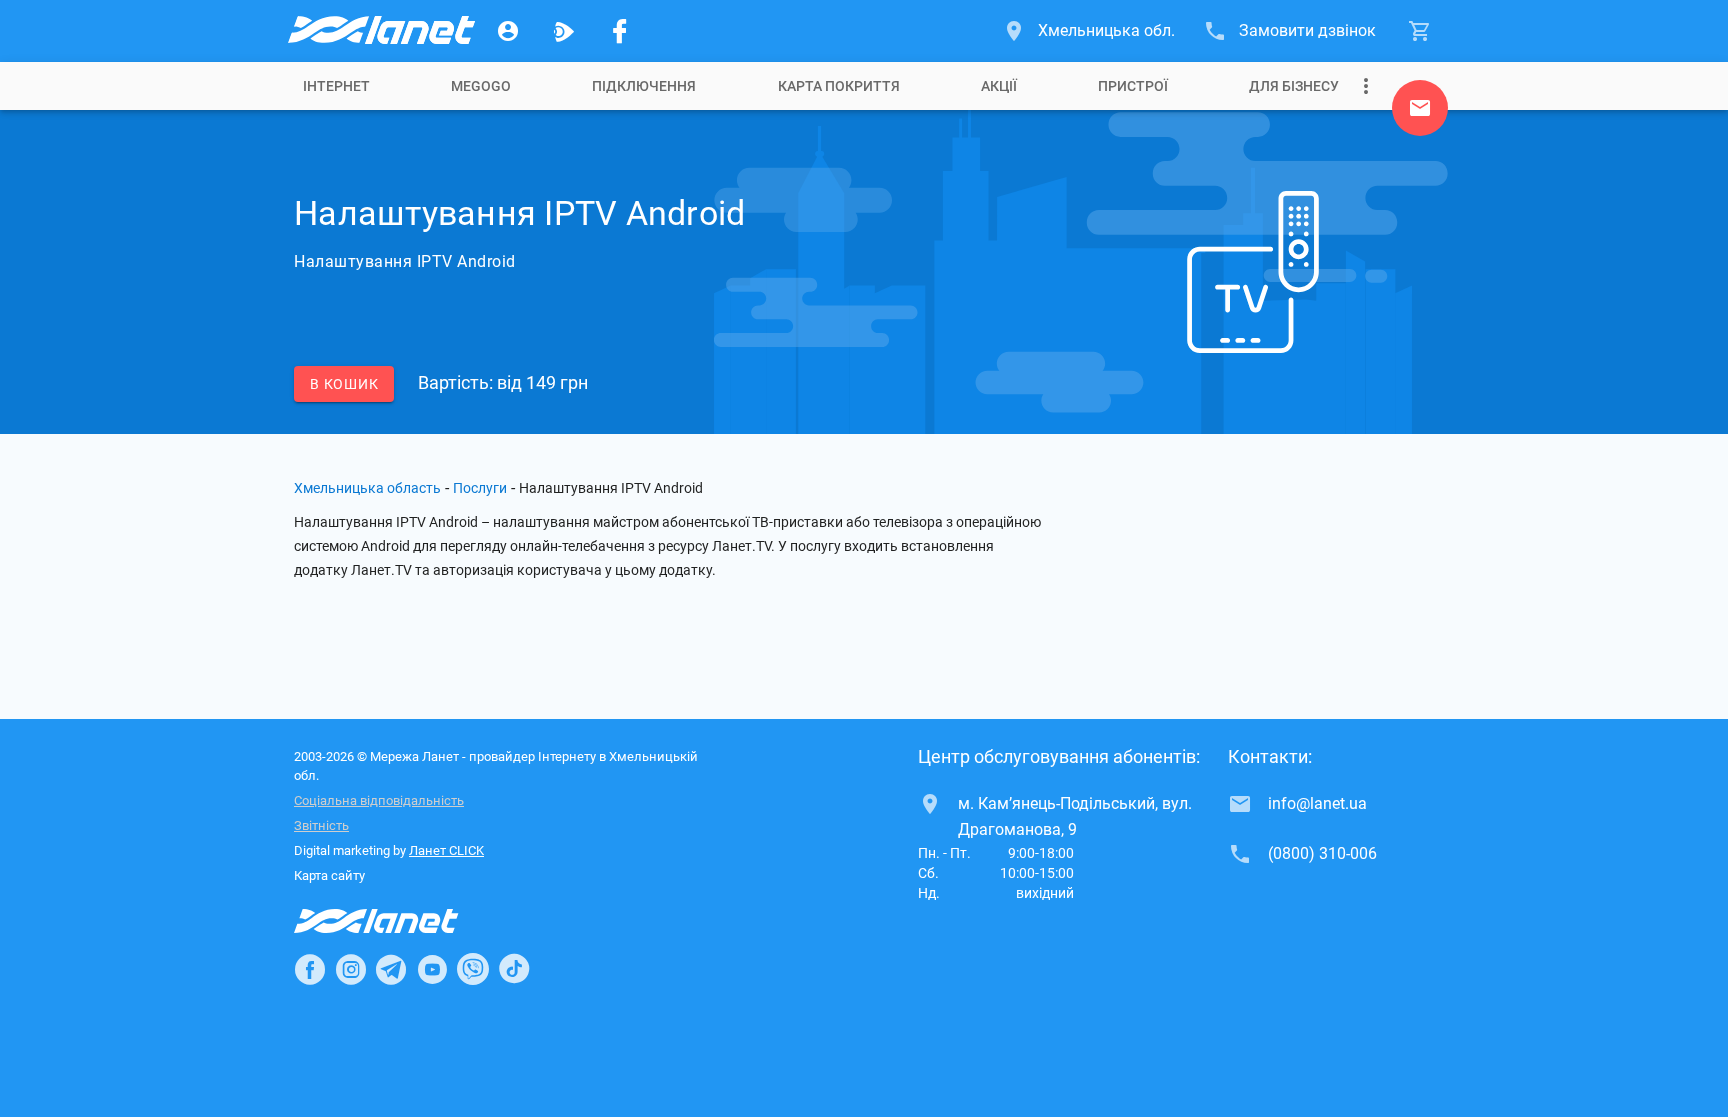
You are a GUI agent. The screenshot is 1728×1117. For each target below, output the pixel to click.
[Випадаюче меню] (1366, 86)
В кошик (344, 384)
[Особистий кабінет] (508, 31)
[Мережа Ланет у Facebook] (620, 31)
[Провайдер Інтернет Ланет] (399, 921)
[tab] (336, 86)
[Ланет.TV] (564, 31)
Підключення (644, 86)
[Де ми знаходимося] (1420, 113)
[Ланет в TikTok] (514, 969)
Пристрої (1133, 86)
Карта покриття (839, 86)
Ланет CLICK (446, 850)
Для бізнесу (1294, 86)
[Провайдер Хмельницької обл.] (380, 31)
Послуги (480, 488)
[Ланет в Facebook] (310, 969)
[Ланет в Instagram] (351, 969)
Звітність (321, 825)
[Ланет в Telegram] (391, 969)
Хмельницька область (367, 488)
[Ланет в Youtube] (432, 969)
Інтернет (336, 86)
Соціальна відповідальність (379, 800)
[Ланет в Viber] (473, 969)
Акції (999, 86)
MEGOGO (481, 86)
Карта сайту (329, 875)
